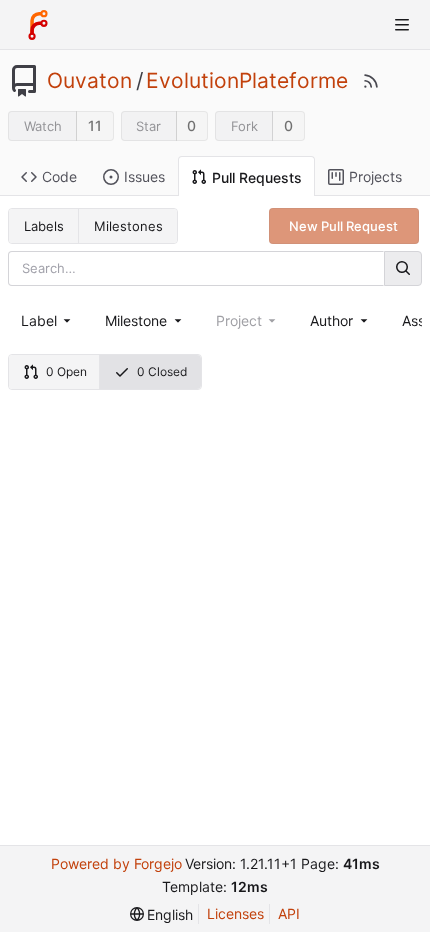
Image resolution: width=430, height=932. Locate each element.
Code (59, 176)
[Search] (403, 268)
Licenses (235, 913)
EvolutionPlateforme (247, 81)
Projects (375, 176)
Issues (144, 176)
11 (95, 125)
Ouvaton (89, 81)
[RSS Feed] (371, 81)
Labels (44, 226)
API (289, 913)
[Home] (38, 25)
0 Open (66, 371)
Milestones (128, 226)
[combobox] (47, 320)
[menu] (162, 914)
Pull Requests (257, 177)
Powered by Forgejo (116, 863)
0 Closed (162, 371)
